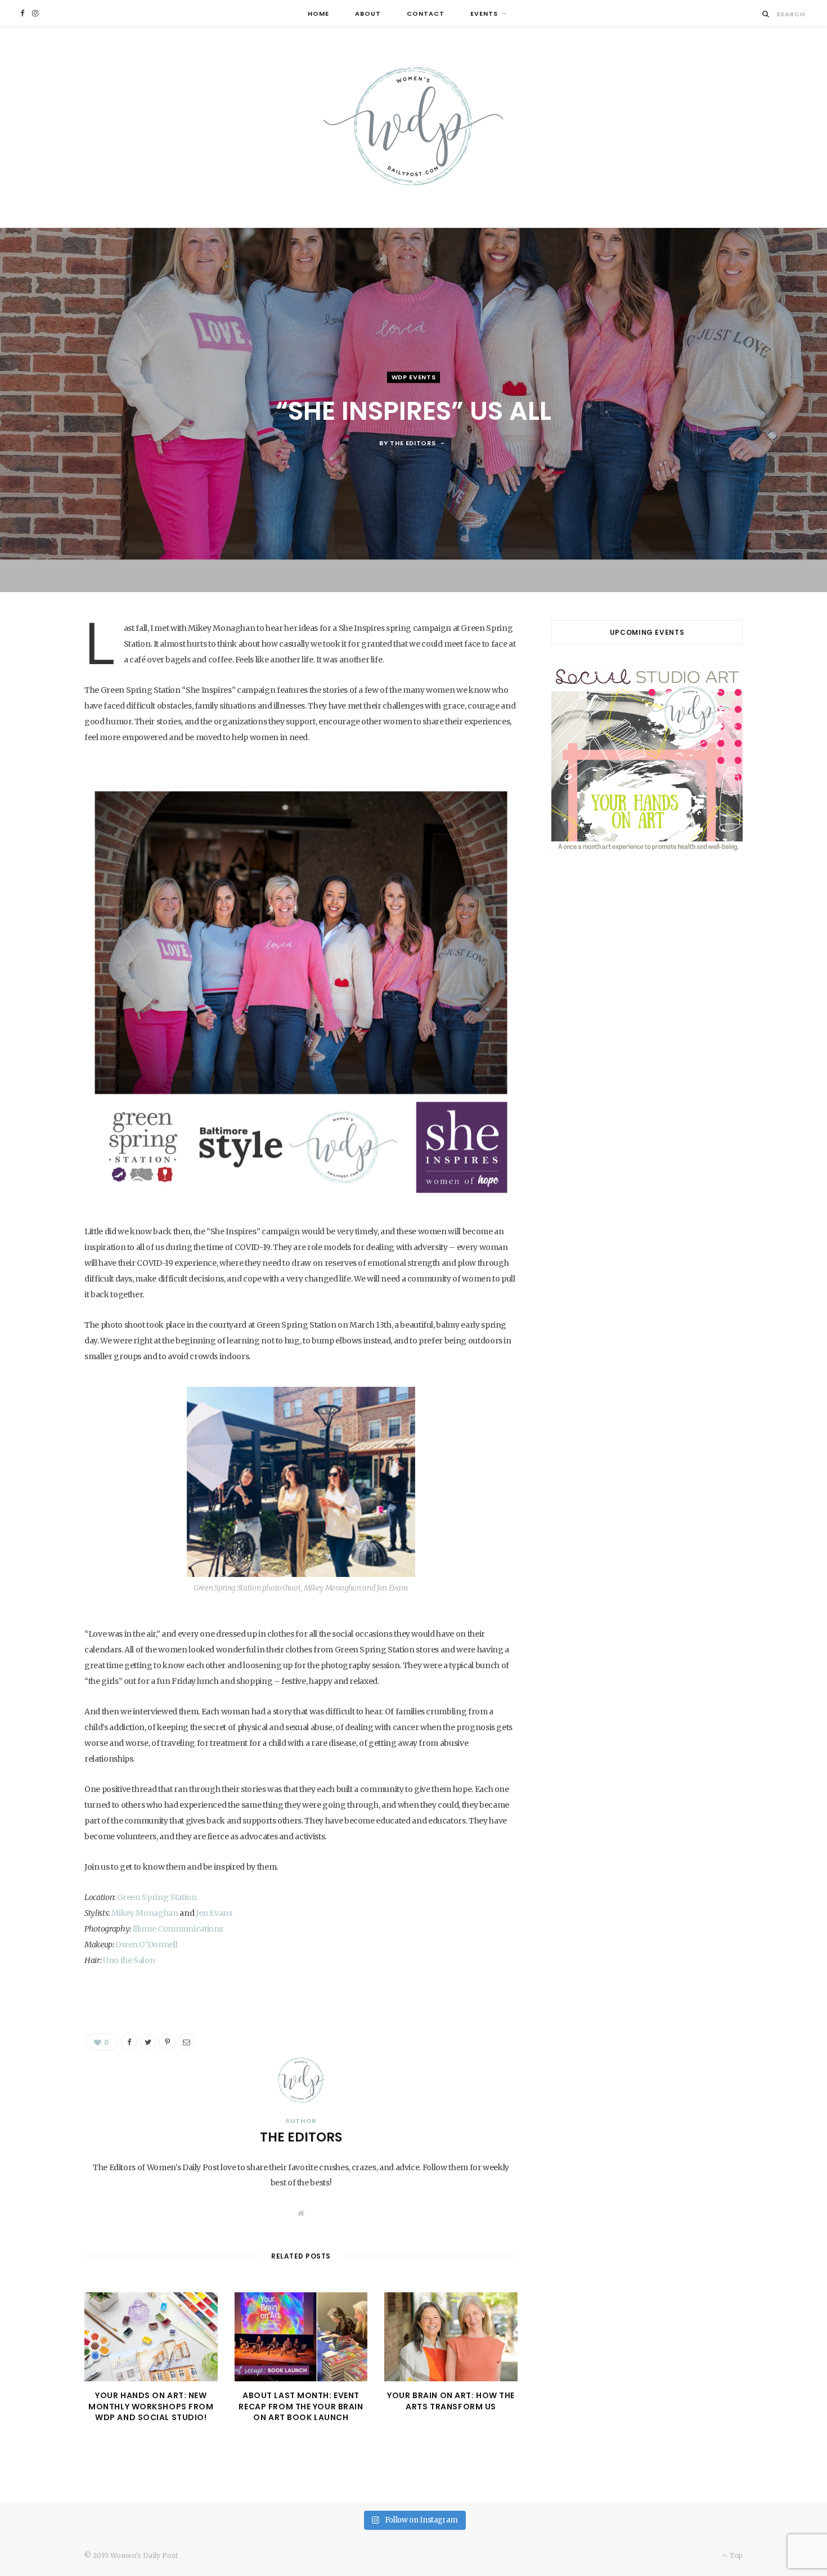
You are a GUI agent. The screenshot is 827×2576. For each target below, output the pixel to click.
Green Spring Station (157, 1897)
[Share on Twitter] (148, 2042)
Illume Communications (177, 1929)
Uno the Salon (129, 1960)
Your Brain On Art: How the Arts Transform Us (451, 2401)
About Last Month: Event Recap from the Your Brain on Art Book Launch (301, 2406)
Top (735, 2555)
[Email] (186, 2042)
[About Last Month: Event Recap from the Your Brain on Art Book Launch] (301, 2337)
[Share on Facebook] (129, 2042)
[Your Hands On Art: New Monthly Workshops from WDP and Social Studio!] (151, 2337)
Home (318, 14)
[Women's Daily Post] (414, 127)
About (368, 14)
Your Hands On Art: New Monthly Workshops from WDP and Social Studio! (151, 2406)
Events (484, 14)
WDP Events (414, 378)
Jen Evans (213, 1913)
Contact (426, 14)
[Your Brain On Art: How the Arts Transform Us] (451, 2337)
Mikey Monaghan (145, 1913)
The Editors (413, 443)
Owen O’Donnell (146, 1945)
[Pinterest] (167, 2042)
